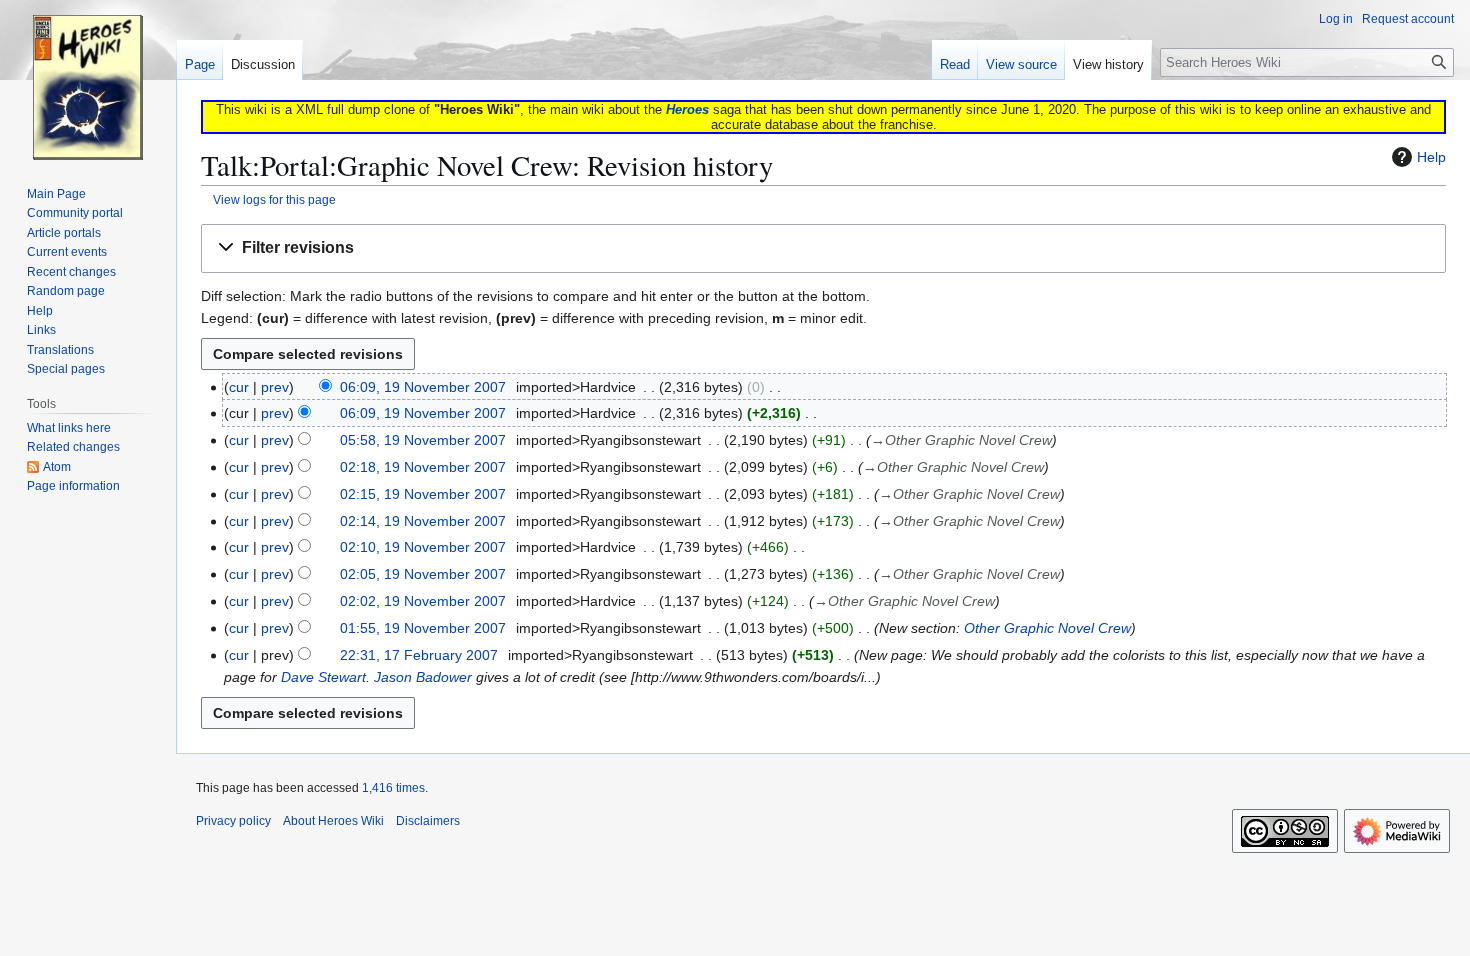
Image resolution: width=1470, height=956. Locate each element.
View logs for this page (274, 199)
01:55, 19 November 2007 (423, 628)
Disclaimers (428, 821)
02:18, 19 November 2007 (423, 467)
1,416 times (393, 788)
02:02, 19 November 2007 (423, 601)
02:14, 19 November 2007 (423, 521)
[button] (823, 248)
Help (1431, 157)
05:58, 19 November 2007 (423, 440)
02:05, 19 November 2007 (423, 574)
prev (275, 387)
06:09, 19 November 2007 (423, 387)
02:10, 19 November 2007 (423, 547)
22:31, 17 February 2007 (419, 655)
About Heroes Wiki (333, 821)
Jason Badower (423, 677)
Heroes (687, 109)
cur (239, 387)
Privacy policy (233, 821)
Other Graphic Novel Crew (1047, 628)
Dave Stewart (323, 677)
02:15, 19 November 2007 (423, 494)
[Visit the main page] (88, 80)
